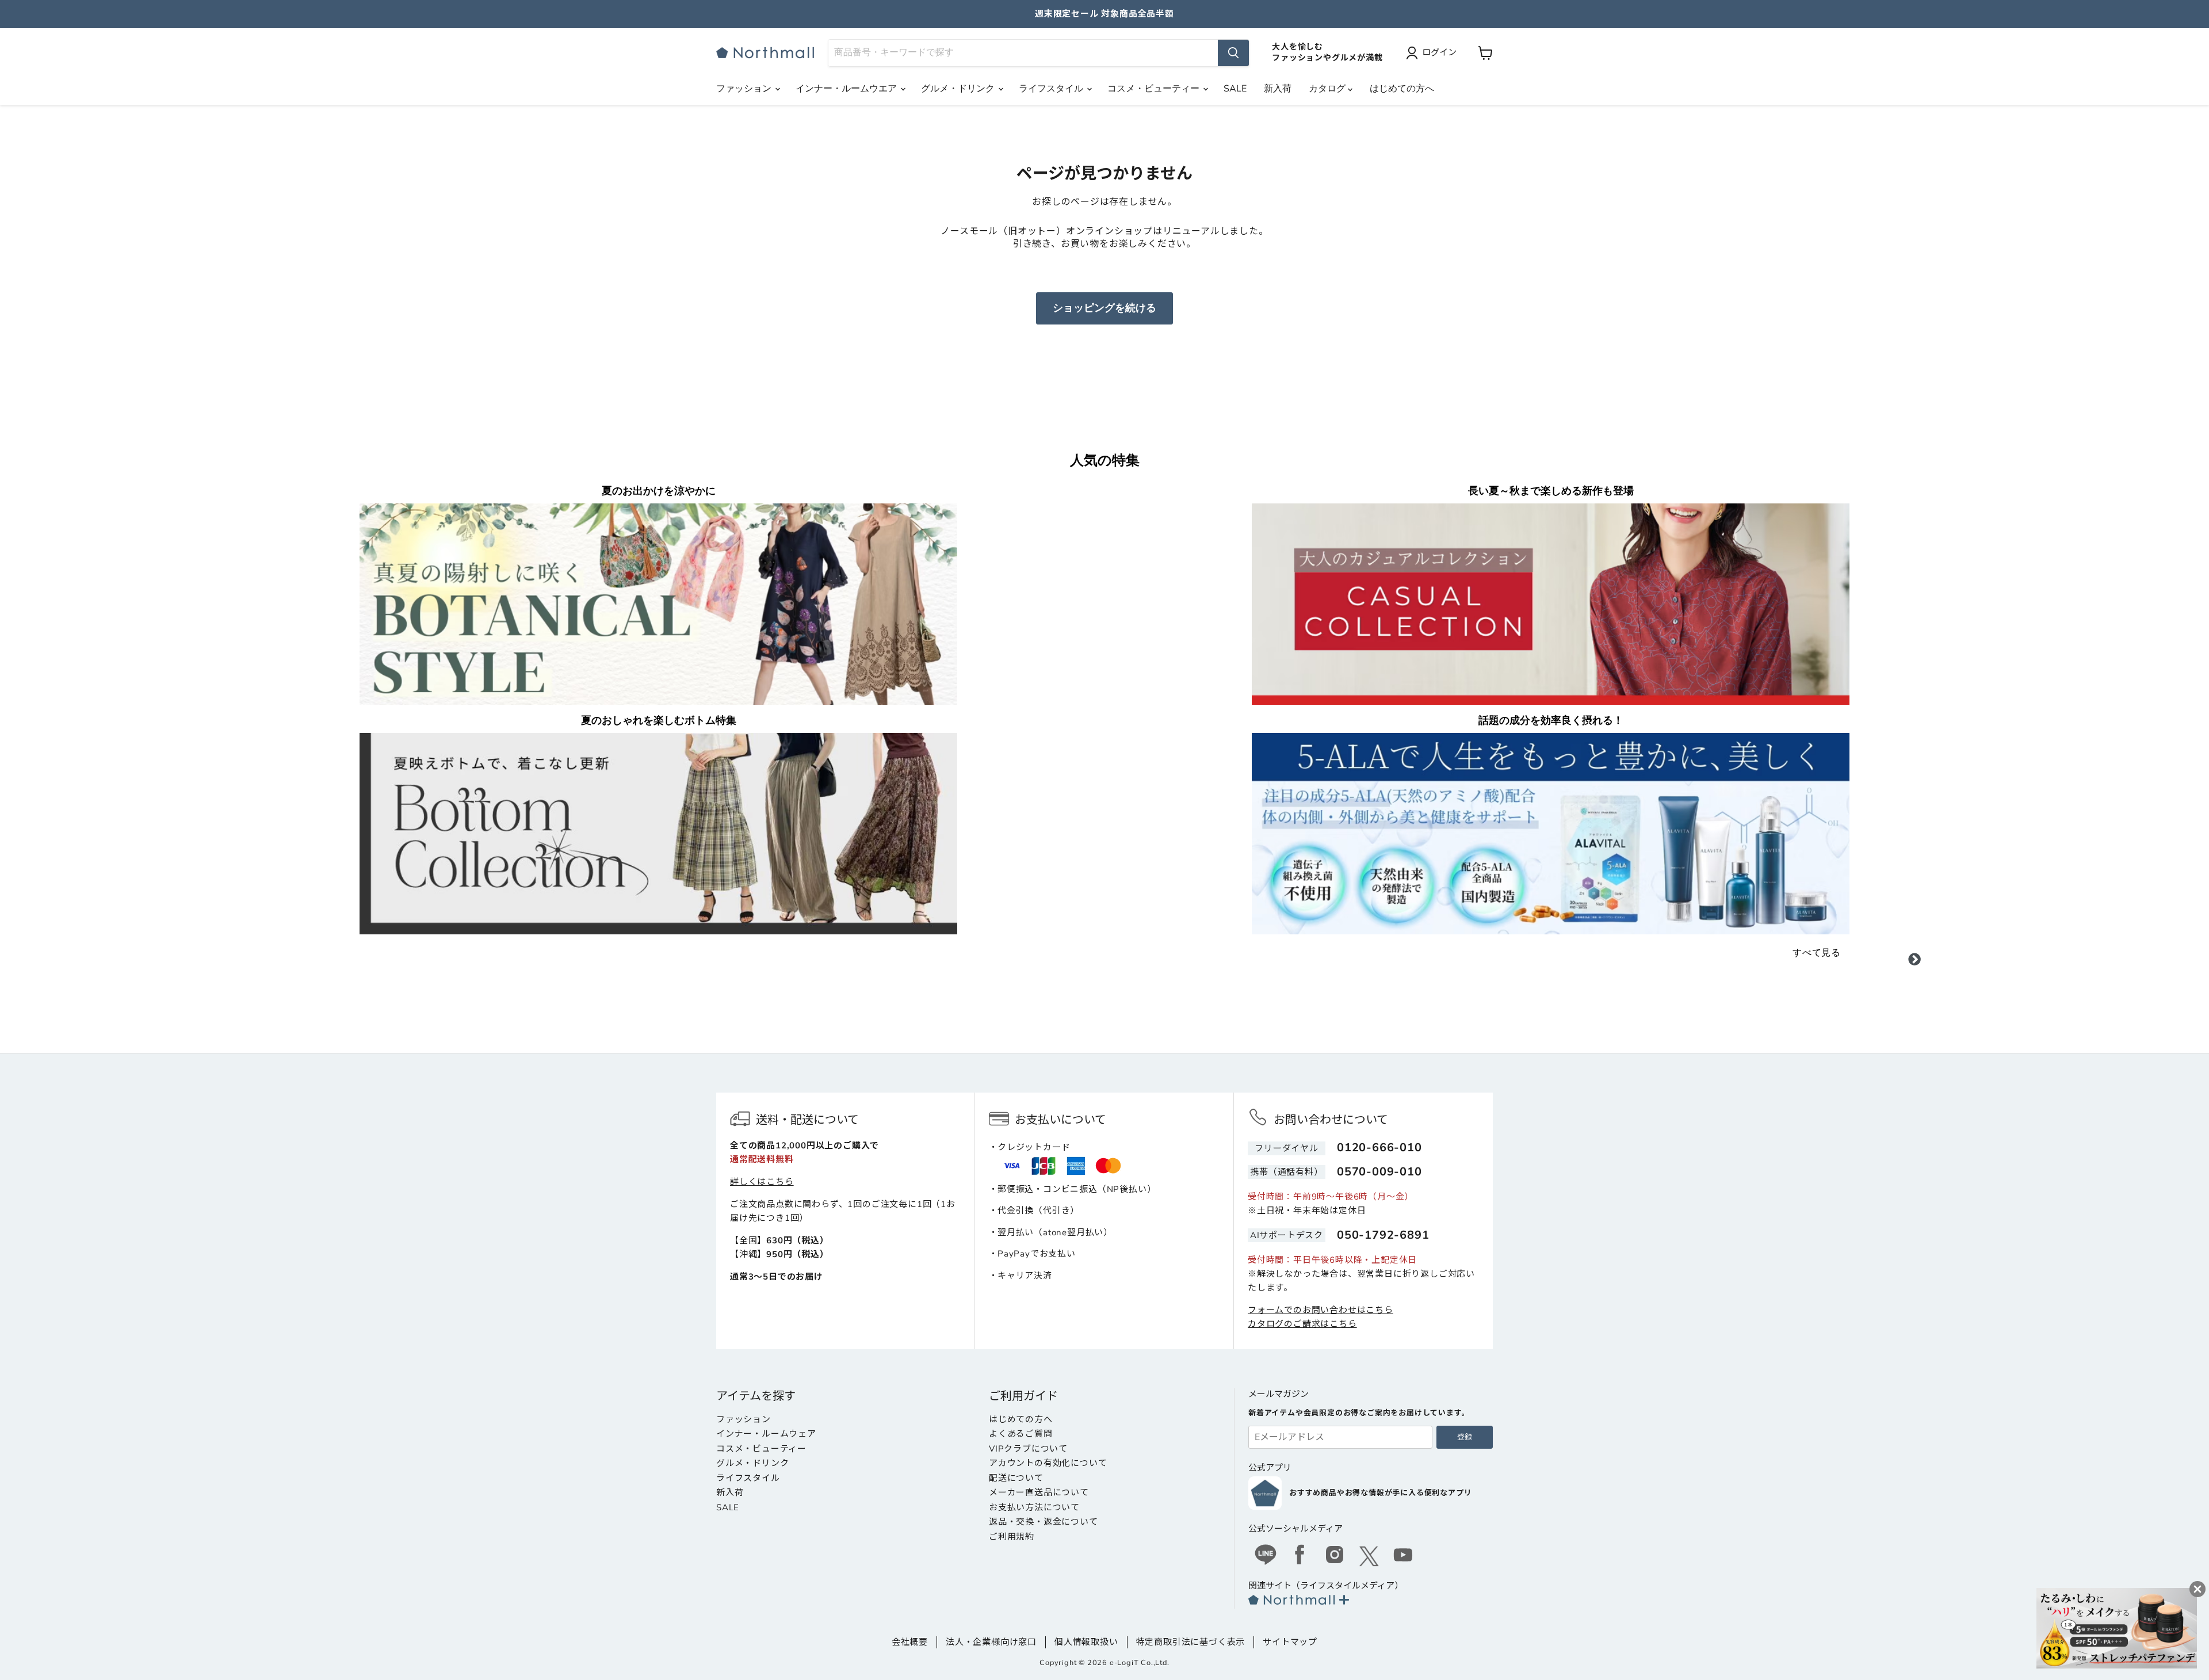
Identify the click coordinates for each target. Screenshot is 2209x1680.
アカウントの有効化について (1048, 1463)
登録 (1465, 1437)
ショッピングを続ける (1104, 308)
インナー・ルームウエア (847, 89)
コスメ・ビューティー (1155, 89)
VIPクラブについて (1028, 1449)
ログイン (1439, 52)
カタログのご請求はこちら (1302, 1324)
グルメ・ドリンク (959, 89)
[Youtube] (1404, 1556)
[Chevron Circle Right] (1914, 961)
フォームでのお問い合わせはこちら (1321, 1310)
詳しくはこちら (762, 1182)
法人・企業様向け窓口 (991, 1642)
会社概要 (910, 1642)
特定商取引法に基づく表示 (1191, 1642)
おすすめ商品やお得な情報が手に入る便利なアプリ (1380, 1493)
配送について (1016, 1478)
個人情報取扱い (1086, 1642)
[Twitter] (1369, 1556)
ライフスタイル (1052, 89)
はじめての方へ (1402, 89)
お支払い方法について (1034, 1507)
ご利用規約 (1012, 1537)
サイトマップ (1290, 1642)
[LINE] (1266, 1556)
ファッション (745, 89)
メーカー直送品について (1039, 1492)
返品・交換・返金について (1044, 1522)
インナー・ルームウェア (766, 1434)
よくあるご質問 (1021, 1434)
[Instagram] (1335, 1556)
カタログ (1328, 89)
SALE (1235, 89)
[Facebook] (1300, 1556)
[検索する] (1233, 53)
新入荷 (1278, 89)
